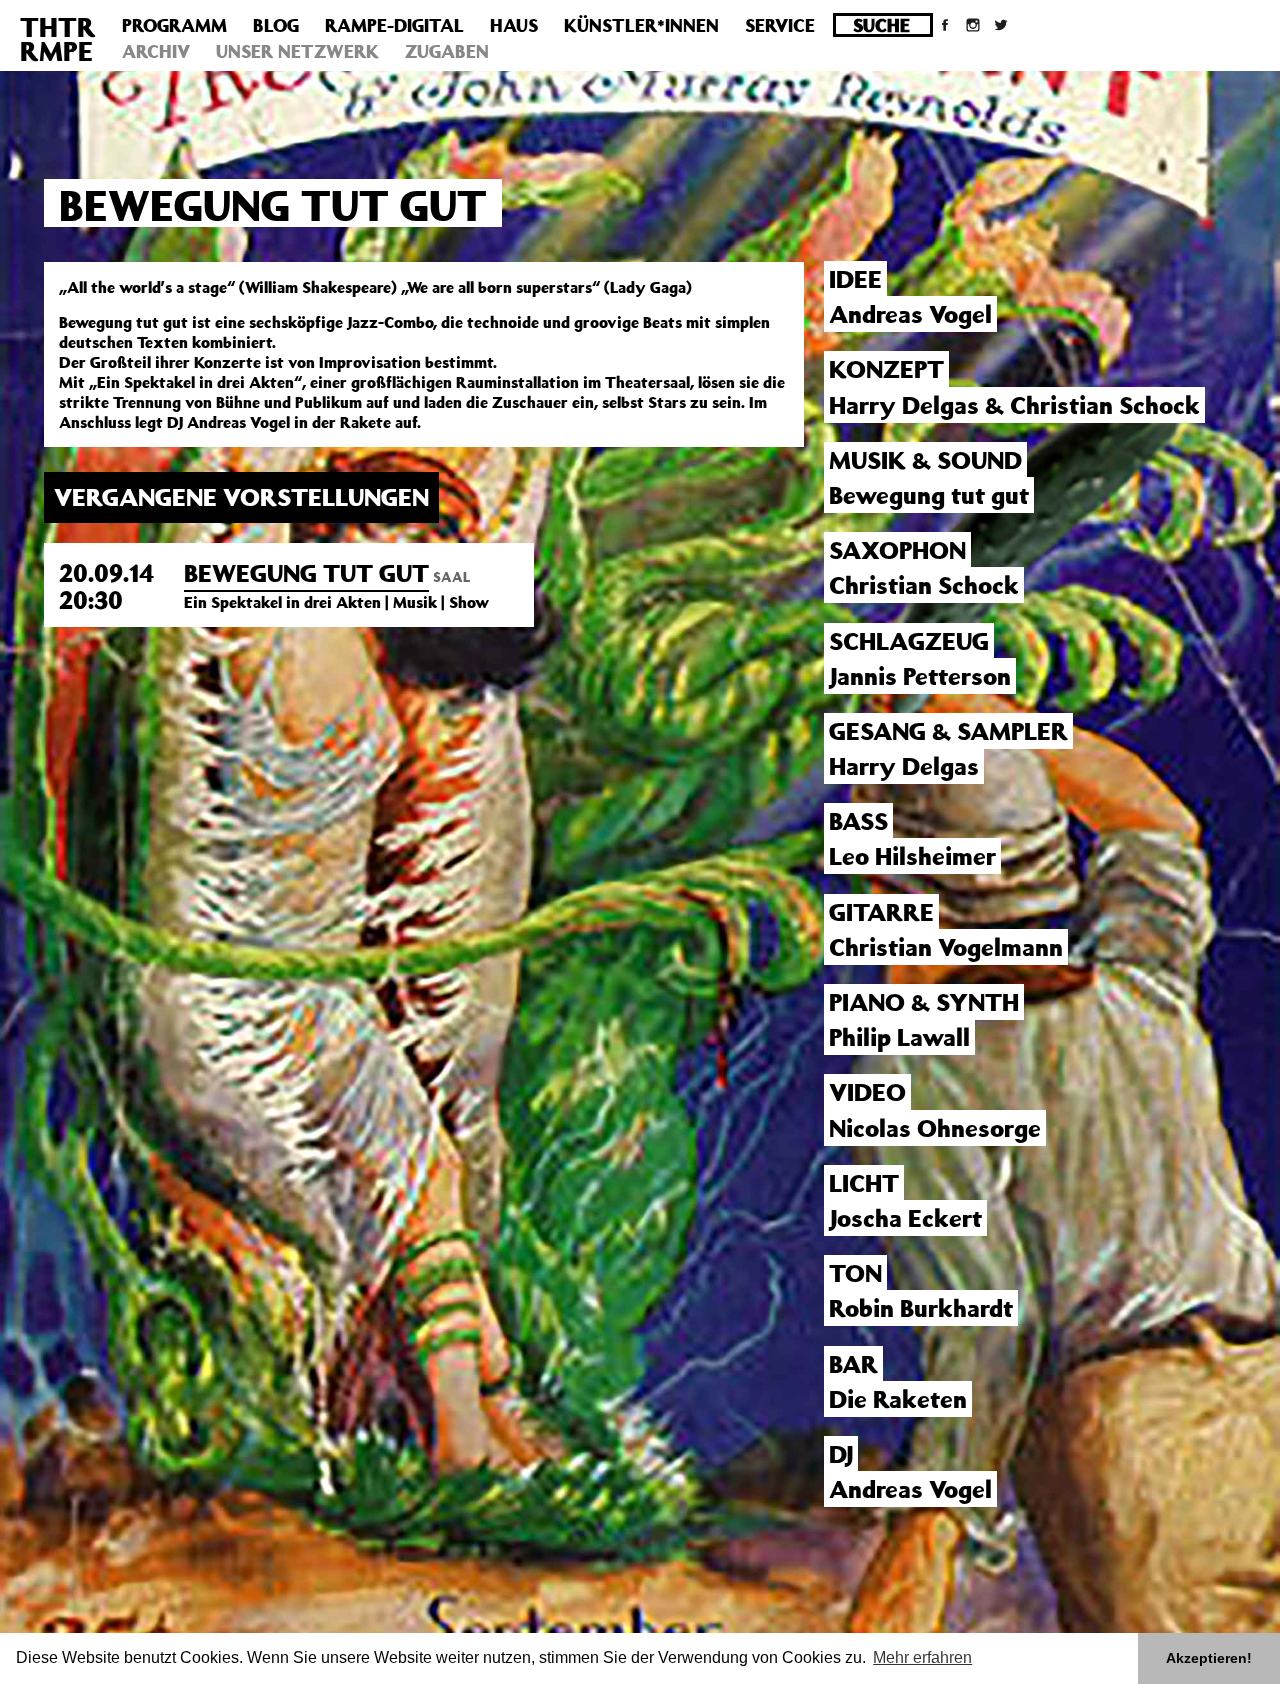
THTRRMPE (58, 38)
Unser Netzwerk (297, 51)
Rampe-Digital (394, 25)
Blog (276, 25)
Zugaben (447, 51)
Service (780, 25)
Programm (174, 25)
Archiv (156, 51)
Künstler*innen (641, 25)
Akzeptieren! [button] (1209, 1658)
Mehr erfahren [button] (922, 1657)
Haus (514, 25)
